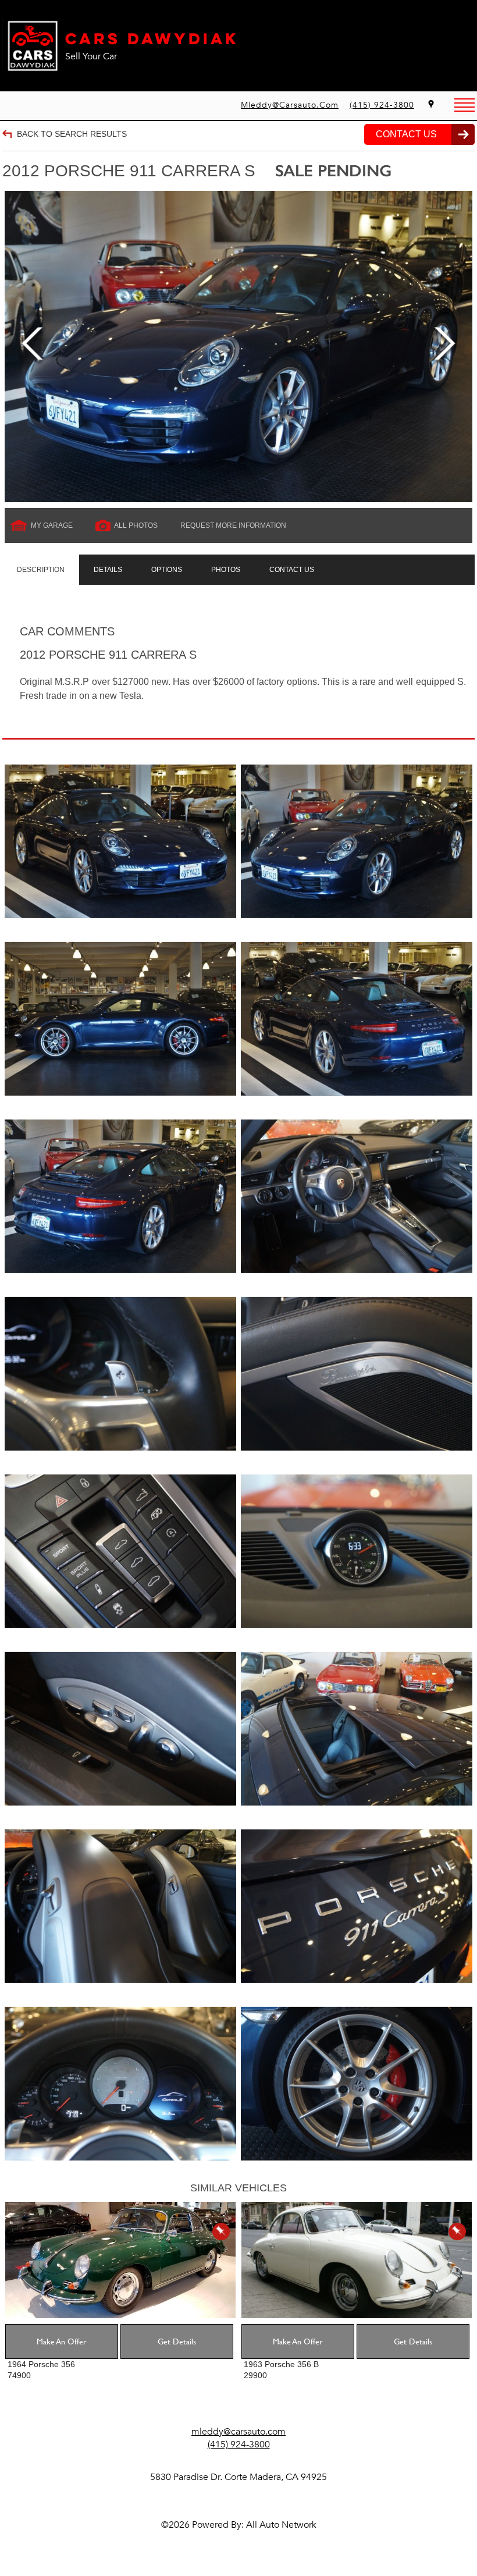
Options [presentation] (167, 570)
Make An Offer (62, 2341)
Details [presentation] (108, 570)
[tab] (41, 570)
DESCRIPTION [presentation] (41, 570)
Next (445, 347)
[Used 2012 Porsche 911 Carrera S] (238, 347)
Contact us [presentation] (292, 570)
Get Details (177, 2341)
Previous (32, 347)
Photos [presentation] (226, 570)
